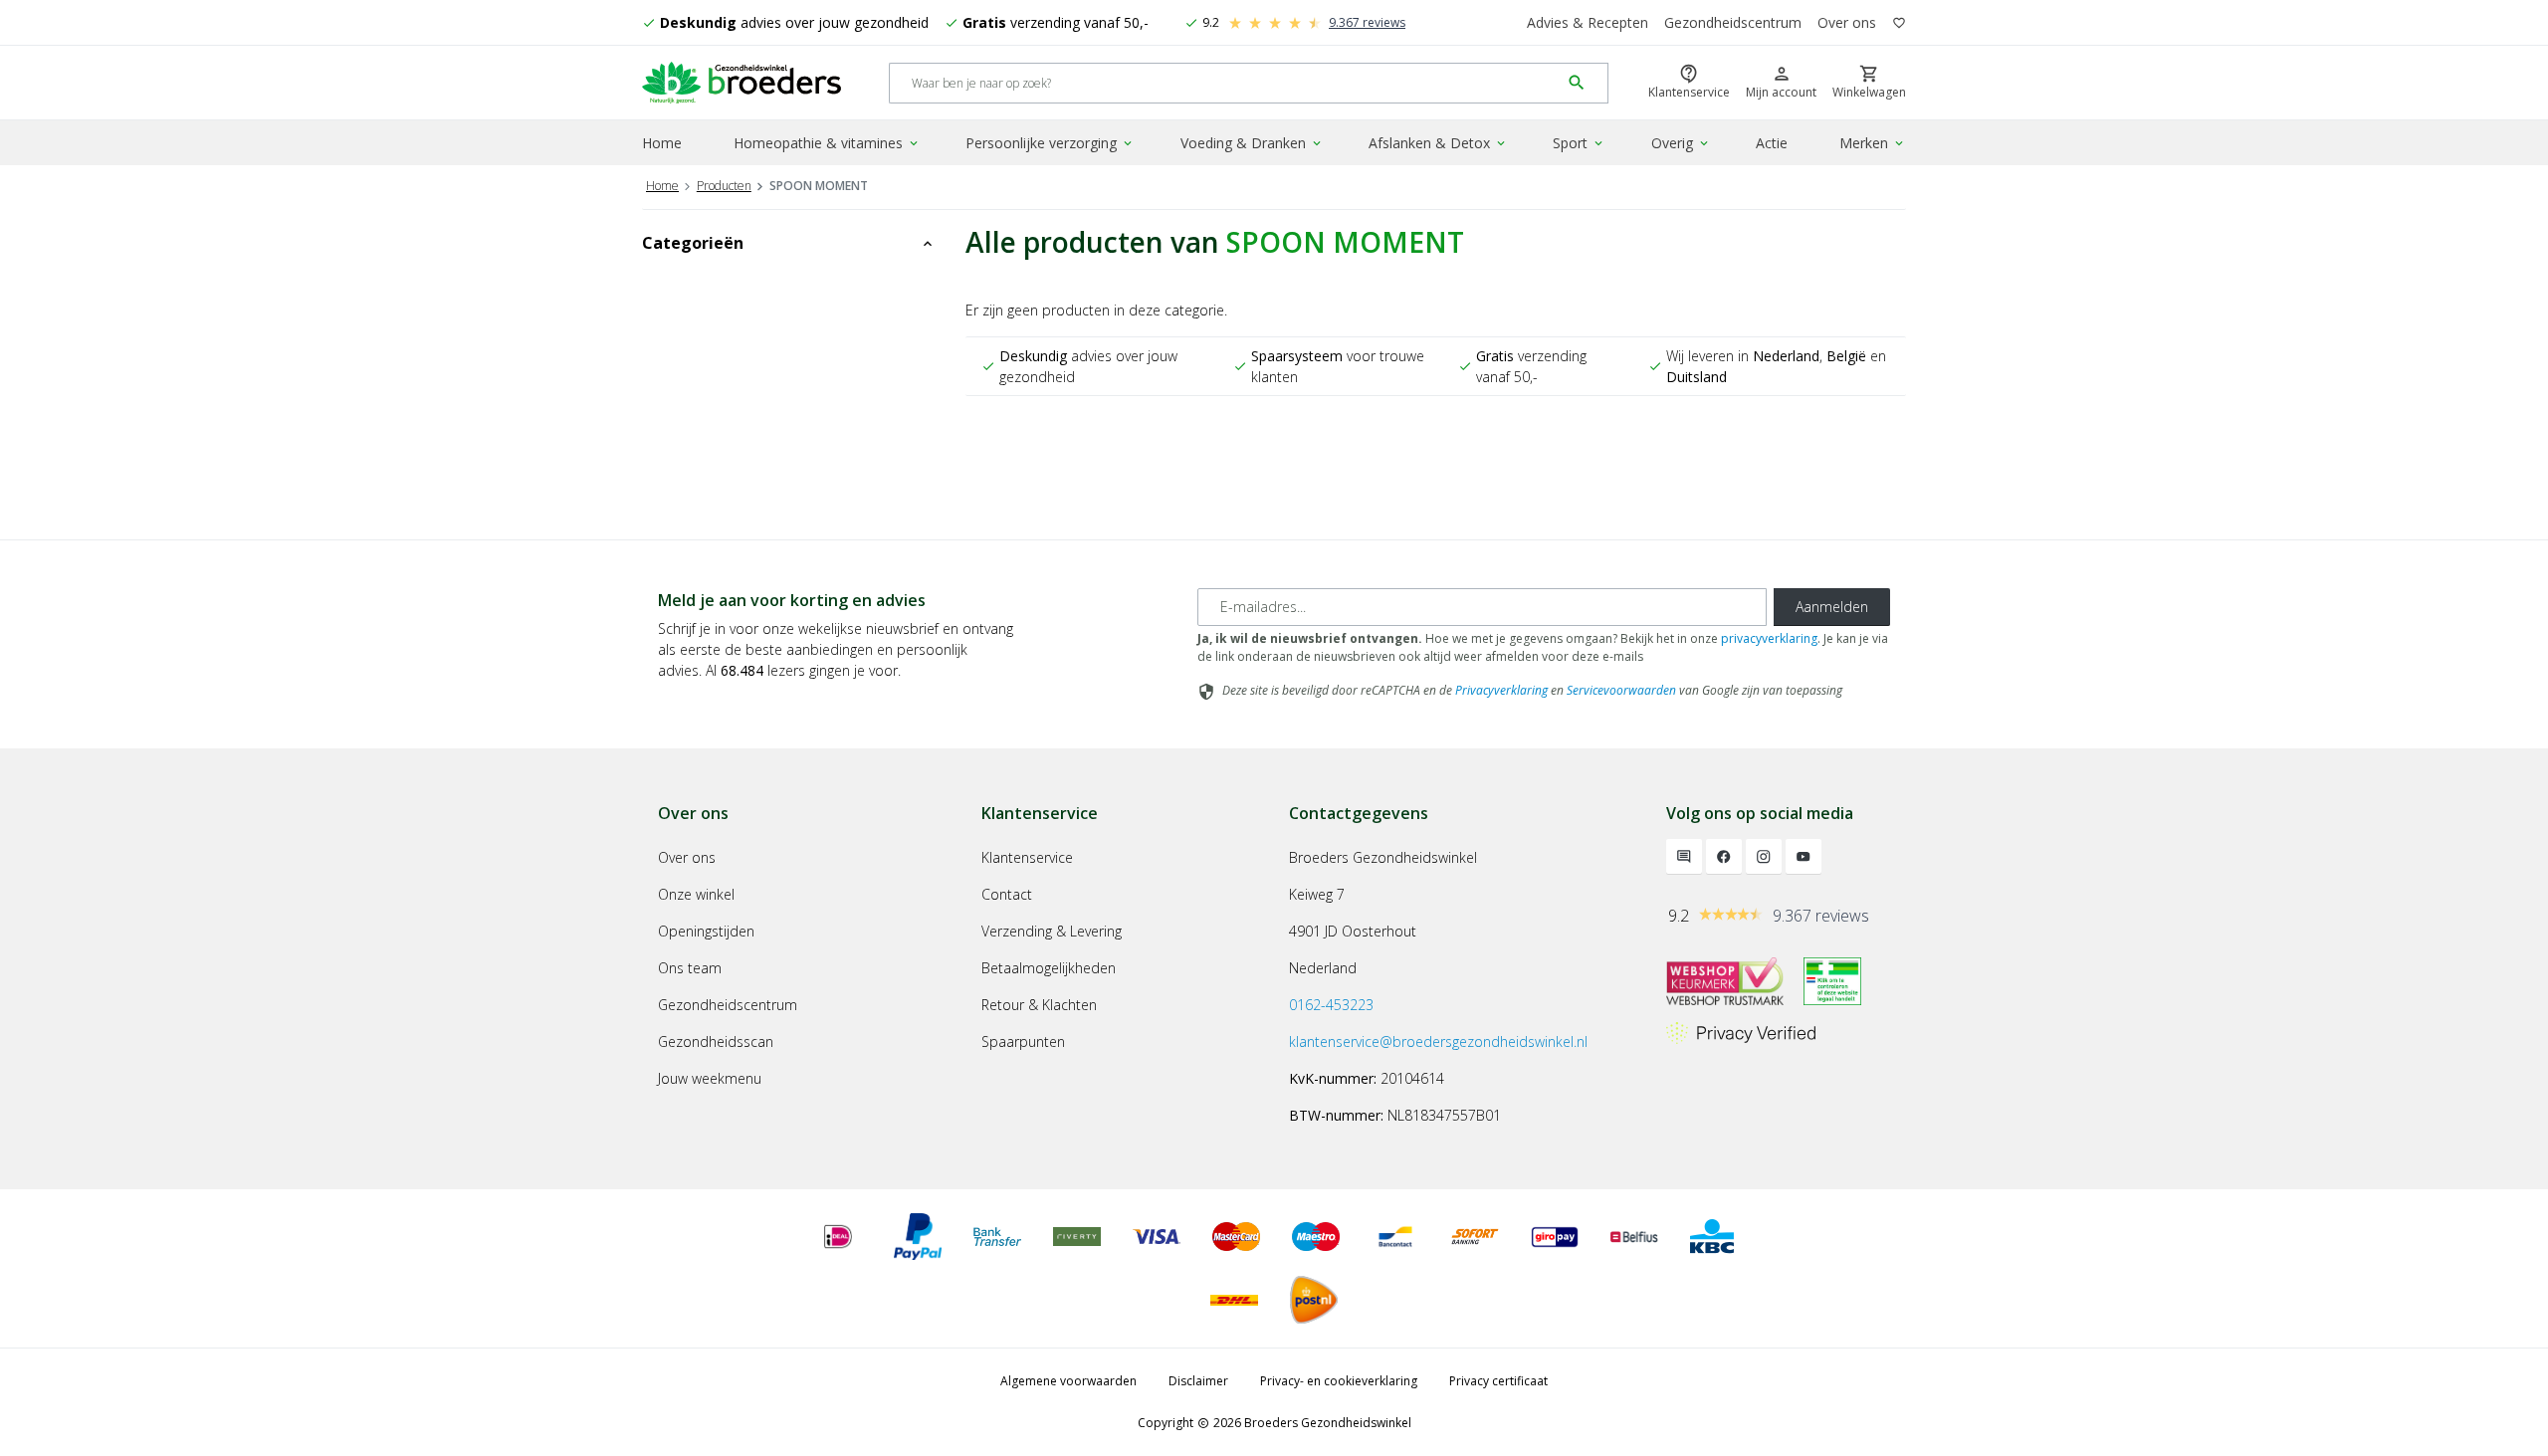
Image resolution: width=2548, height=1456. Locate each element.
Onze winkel (696, 894)
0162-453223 (1331, 1005)
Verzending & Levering (1052, 931)
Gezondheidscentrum (1733, 22)
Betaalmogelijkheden (1049, 968)
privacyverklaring (1769, 638)
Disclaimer (1198, 1381)
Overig (1681, 143)
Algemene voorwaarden (1068, 1381)
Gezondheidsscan (716, 1041)
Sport (1579, 143)
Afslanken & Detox (1438, 143)
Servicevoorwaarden (1621, 690)
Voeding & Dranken (1252, 143)
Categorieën (789, 243)
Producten (724, 186)
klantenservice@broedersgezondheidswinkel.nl (1438, 1041)
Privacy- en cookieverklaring (1339, 1381)
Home (662, 143)
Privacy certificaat (1498, 1381)
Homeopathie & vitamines (827, 143)
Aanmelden (1832, 607)
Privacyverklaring (1501, 690)
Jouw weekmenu (710, 1078)
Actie (1772, 143)
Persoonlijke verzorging (1050, 143)
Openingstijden (706, 931)
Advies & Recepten (1588, 22)
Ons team (690, 968)
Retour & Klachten (1039, 1005)
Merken (1873, 143)
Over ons (1847, 22)
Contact (1007, 894)
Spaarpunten (1023, 1041)
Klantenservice (1027, 857)
